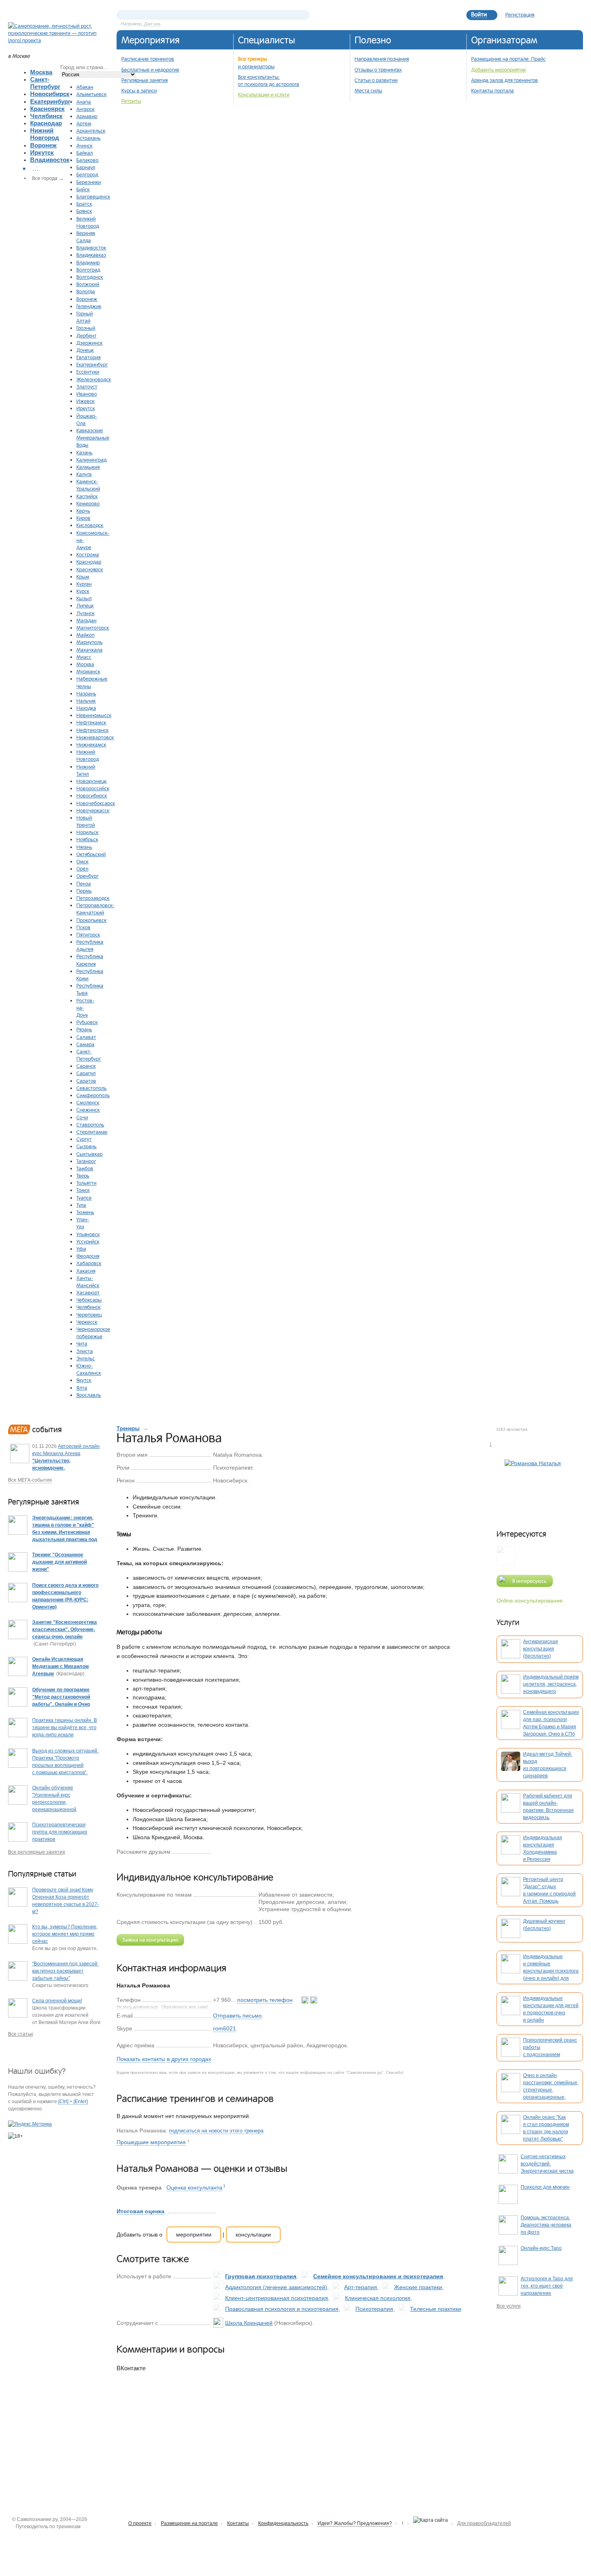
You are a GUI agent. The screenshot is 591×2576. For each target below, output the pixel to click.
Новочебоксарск (96, 803)
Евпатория (88, 357)
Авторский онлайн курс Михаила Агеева (66, 1461)
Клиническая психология (378, 2298)
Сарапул (86, 1073)
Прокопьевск (91, 920)
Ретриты (131, 101)
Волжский (88, 284)
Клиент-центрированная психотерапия (277, 2298)
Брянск (84, 211)
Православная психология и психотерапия (282, 2309)
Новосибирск (50, 94)
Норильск (87, 832)
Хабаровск (89, 1263)
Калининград (91, 460)
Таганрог (86, 1161)
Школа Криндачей (249, 2323)
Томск (83, 1190)
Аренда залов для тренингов (505, 80)
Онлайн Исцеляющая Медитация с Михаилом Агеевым (61, 1666)
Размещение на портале (189, 2523)
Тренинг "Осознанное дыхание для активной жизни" (60, 1562)
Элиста (85, 1351)
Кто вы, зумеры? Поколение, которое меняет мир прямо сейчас (65, 1934)
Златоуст (87, 386)
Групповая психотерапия (261, 2276)
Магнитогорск (93, 628)
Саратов (86, 1081)
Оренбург (87, 876)
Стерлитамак (92, 1132)
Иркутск (42, 152)
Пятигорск (88, 934)
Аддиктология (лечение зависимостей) (276, 2287)
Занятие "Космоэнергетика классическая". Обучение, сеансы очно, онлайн (65, 1629)
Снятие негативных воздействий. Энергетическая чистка (547, 2164)
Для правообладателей (484, 2523)
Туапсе (84, 1198)
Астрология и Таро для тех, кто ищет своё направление (547, 2286)
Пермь (84, 891)
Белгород (87, 174)
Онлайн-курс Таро (541, 2248)
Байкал (85, 153)
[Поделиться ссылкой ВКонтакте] (218, 1851)
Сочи (82, 1117)
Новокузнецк (91, 781)
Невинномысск (94, 715)
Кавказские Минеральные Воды (93, 438)
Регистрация (520, 14)
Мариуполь (89, 642)
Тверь (83, 1176)
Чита (82, 1343)
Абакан (85, 87)
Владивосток (50, 160)
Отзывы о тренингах (378, 70)
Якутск (84, 1380)
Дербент (86, 335)
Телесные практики (436, 2309)
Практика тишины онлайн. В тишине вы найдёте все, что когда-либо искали (65, 1728)
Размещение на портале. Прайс (508, 59)
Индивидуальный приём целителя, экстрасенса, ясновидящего (551, 1684)
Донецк (85, 350)
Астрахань (88, 138)
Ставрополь (90, 1124)
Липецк (85, 605)
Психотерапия (374, 2309)
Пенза (84, 883)
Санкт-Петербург (45, 83)
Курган (84, 584)
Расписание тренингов (148, 59)
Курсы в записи (139, 90)
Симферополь (93, 1095)
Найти (304, 15)
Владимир (88, 262)
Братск (84, 204)
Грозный (86, 328)
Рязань (84, 1029)
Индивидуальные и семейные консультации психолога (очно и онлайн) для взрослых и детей (551, 1971)
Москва (41, 72)
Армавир (87, 116)
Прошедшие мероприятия (151, 2142)
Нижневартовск (95, 737)
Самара (85, 1044)
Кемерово (88, 503)
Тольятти (86, 1183)
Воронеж (43, 145)
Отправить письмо (237, 2016)
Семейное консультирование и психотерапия (378, 2276)
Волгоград (88, 270)
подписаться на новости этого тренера (216, 2131)
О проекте (140, 2523)
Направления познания (382, 59)
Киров (83, 518)
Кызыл (84, 598)
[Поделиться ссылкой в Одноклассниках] (230, 1851)
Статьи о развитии (376, 80)
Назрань (86, 693)
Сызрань (86, 1146)
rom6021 (225, 2028)
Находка (86, 708)
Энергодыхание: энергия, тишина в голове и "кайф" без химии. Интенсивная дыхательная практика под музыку (65, 1532)
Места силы (368, 90)
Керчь (83, 511)
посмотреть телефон (265, 2000)
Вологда (86, 291)
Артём (84, 123)
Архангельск (91, 131)
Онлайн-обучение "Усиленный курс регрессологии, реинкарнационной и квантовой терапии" (57, 1802)
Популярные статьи (42, 1874)
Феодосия (88, 1256)
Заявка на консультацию (150, 1940)
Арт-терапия (361, 2287)
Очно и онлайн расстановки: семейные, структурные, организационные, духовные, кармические (551, 2090)
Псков (83, 927)
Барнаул (86, 167)
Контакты (238, 2523)
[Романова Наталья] (533, 1487)
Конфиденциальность (283, 2523)
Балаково (87, 160)
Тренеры (128, 1428)
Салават (86, 1037)
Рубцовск (87, 1022)
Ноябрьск (87, 839)
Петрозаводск (93, 898)
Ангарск (85, 109)
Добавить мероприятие (499, 70)
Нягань (84, 847)
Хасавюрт (88, 1292)
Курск (83, 591)
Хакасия (86, 1271)
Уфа (81, 1249)
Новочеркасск (93, 810)
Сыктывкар (89, 1154)
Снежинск (88, 1110)
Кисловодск (90, 525)
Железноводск (94, 379)
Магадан (86, 620)
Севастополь (91, 1088)
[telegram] (314, 2000)
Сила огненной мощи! (57, 2001)
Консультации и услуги (264, 94)
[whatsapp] (306, 2000)
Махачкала (89, 650)
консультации (253, 2235)
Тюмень (85, 1212)
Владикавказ (91, 255)
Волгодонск (90, 277)
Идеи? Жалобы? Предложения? (355, 2523)
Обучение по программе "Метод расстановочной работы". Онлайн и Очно (61, 1697)
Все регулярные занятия (37, 1852)
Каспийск (87, 496)
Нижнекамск (91, 744)
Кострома (88, 554)
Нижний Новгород (45, 134)
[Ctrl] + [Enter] (73, 2102)
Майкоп (85, 635)
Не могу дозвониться (137, 2007)
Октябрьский (91, 854)
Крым (83, 577)
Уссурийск (88, 1241)
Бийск (83, 189)
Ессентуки (88, 372)
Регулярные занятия (145, 80)
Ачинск (84, 145)
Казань (84, 452)
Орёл (82, 869)
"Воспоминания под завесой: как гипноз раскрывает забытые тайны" (65, 1971)
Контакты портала (492, 90)
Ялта (82, 1388)
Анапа (84, 102)
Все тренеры (253, 59)
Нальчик (86, 701)
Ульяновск (88, 1234)
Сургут (84, 1139)
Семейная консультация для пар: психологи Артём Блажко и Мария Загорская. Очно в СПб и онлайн (551, 1727)
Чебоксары (89, 1300)
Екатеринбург (50, 101)
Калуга (84, 474)
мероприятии (194, 2235)
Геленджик (89, 306)
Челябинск (46, 116)
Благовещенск (93, 196)
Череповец (89, 1315)
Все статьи (21, 2034)
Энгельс (86, 1358)
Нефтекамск (91, 722)
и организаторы (256, 66)
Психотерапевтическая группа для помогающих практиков (60, 1832)
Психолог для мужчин (545, 2187)
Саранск (86, 1066)
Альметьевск (91, 94)
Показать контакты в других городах (164, 2059)
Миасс (84, 657)
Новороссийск (93, 788)
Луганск (85, 613)
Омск (82, 861)
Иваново (87, 394)
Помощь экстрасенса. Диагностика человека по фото (546, 2225)
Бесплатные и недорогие (150, 70)
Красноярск (47, 109)
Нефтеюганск (92, 730)
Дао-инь (152, 24)
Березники (89, 182)
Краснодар (46, 123)
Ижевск (85, 401)
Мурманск (88, 671)
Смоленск (88, 1102)
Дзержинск (89, 343)
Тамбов (85, 1168)
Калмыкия (88, 467)
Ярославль (89, 1395)
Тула (81, 1205)
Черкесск (87, 1322)
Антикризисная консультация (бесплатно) (541, 1649)
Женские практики (418, 2287)
